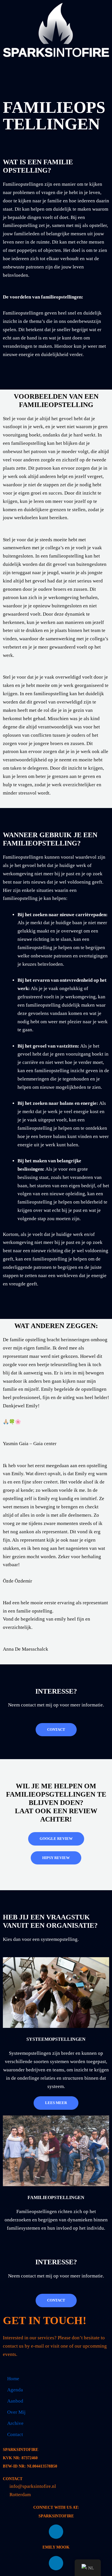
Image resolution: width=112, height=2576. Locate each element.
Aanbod (15, 2401)
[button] (56, 68)
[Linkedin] (56, 2532)
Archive (15, 2423)
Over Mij (16, 2412)
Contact (15, 2434)
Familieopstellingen (56, 2197)
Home (13, 2379)
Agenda (15, 2390)
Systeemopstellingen (56, 2039)
